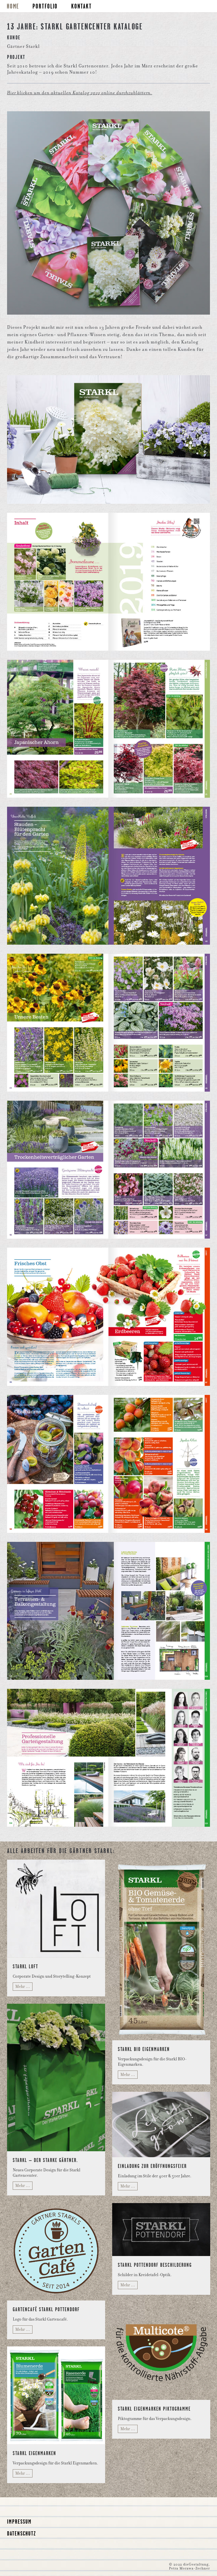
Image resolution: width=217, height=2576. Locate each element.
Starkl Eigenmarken (34, 2453)
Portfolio (45, 6)
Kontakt (82, 6)
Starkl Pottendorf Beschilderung (155, 2265)
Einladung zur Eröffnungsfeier (152, 2166)
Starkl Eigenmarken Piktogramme (154, 2409)
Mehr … (23, 1986)
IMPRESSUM (19, 2521)
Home (13, 6)
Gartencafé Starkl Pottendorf (46, 2309)
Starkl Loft (25, 1966)
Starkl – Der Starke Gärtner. (45, 2160)
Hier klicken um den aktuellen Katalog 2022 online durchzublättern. (80, 93)
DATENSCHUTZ (22, 2533)
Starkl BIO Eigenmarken (144, 2049)
